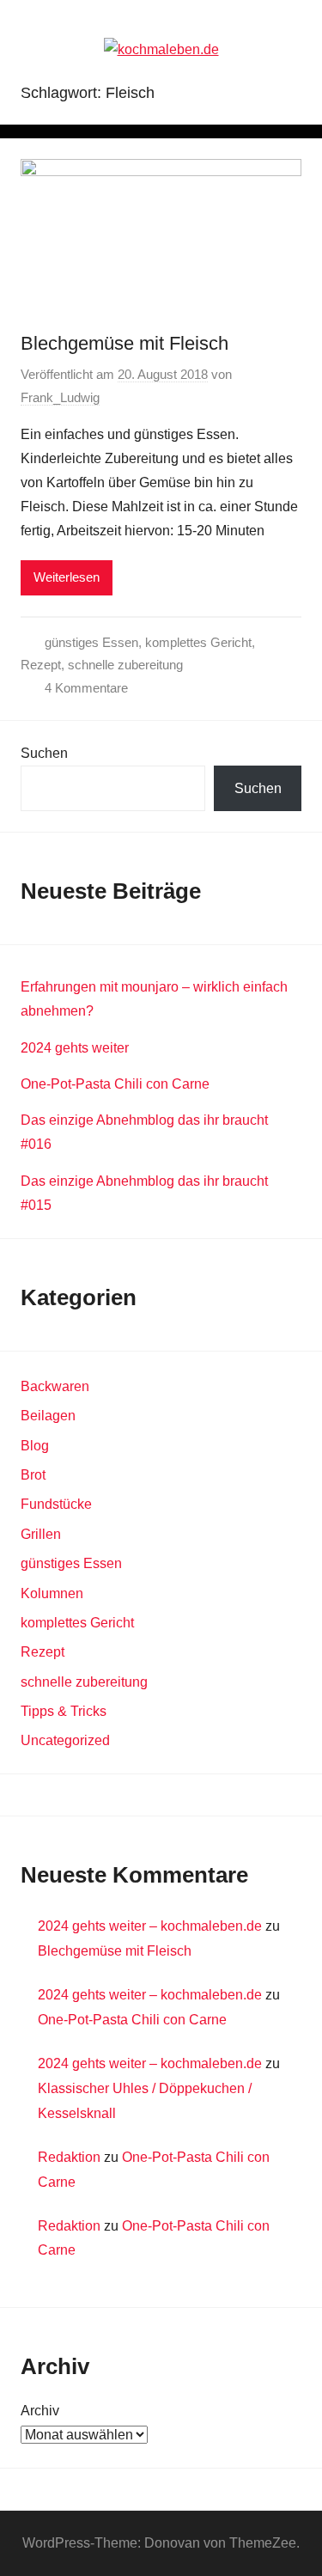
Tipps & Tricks (64, 1711)
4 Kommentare (86, 688)
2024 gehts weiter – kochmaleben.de (150, 1926)
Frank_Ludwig (60, 397)
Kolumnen (52, 1593)
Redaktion (69, 2157)
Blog (35, 1446)
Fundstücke (56, 1504)
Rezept (41, 665)
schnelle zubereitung (125, 665)
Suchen (44, 753)
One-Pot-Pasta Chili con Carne (115, 1084)
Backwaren (55, 1386)
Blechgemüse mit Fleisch (125, 343)
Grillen (41, 1534)
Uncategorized (65, 1740)
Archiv (40, 2411)
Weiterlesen (67, 577)
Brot (33, 1475)
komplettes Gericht (198, 642)
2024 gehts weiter (75, 1048)
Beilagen (48, 1416)
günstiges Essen (91, 642)
